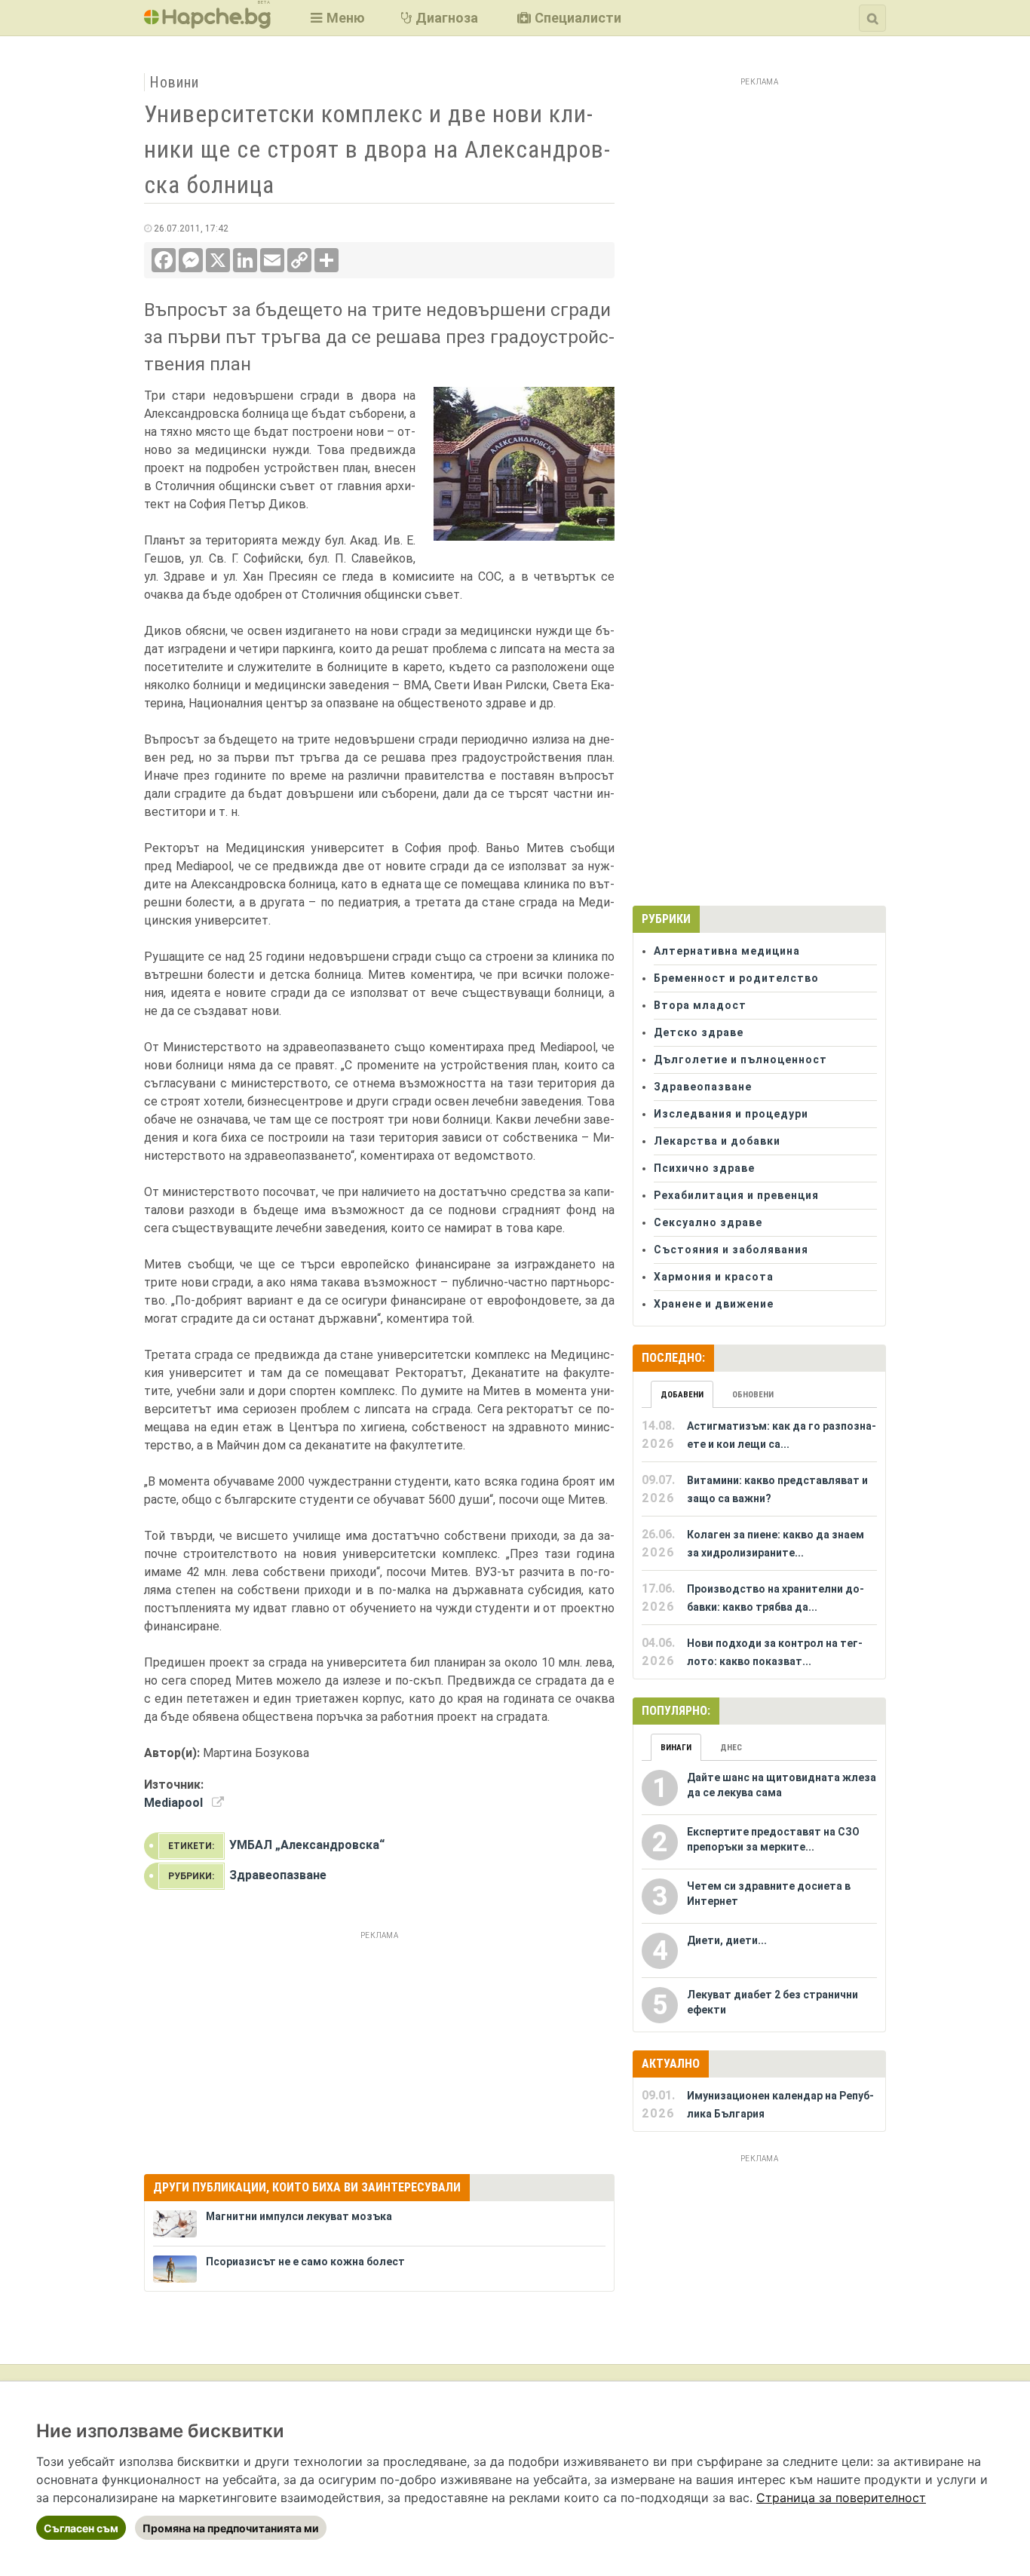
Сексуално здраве (708, 1222)
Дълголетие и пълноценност (740, 1060)
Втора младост (700, 1005)
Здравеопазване (278, 1875)
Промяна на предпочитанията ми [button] (231, 2528)
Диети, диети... (727, 1940)
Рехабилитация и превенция (736, 1195)
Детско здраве (699, 1032)
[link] (841, 2498)
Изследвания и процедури (731, 1114)
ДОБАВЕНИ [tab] (682, 1395)
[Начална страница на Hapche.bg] (207, 24)
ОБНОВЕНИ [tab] (753, 1395)
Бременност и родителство (736, 978)
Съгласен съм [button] (81, 2528)
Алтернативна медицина (727, 951)
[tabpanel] (759, 1544)
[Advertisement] (379, 2050)
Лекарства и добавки (717, 1141)
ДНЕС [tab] (731, 1748)
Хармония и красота (714, 1277)
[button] (336, 18)
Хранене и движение (714, 1304)
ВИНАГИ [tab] (676, 1748)
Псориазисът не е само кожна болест (305, 2262)
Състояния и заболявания (731, 1250)
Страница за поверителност (841, 2498)
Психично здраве (704, 1168)
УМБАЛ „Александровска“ (307, 1845)
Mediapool (173, 1803)
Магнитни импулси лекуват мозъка (299, 2216)
